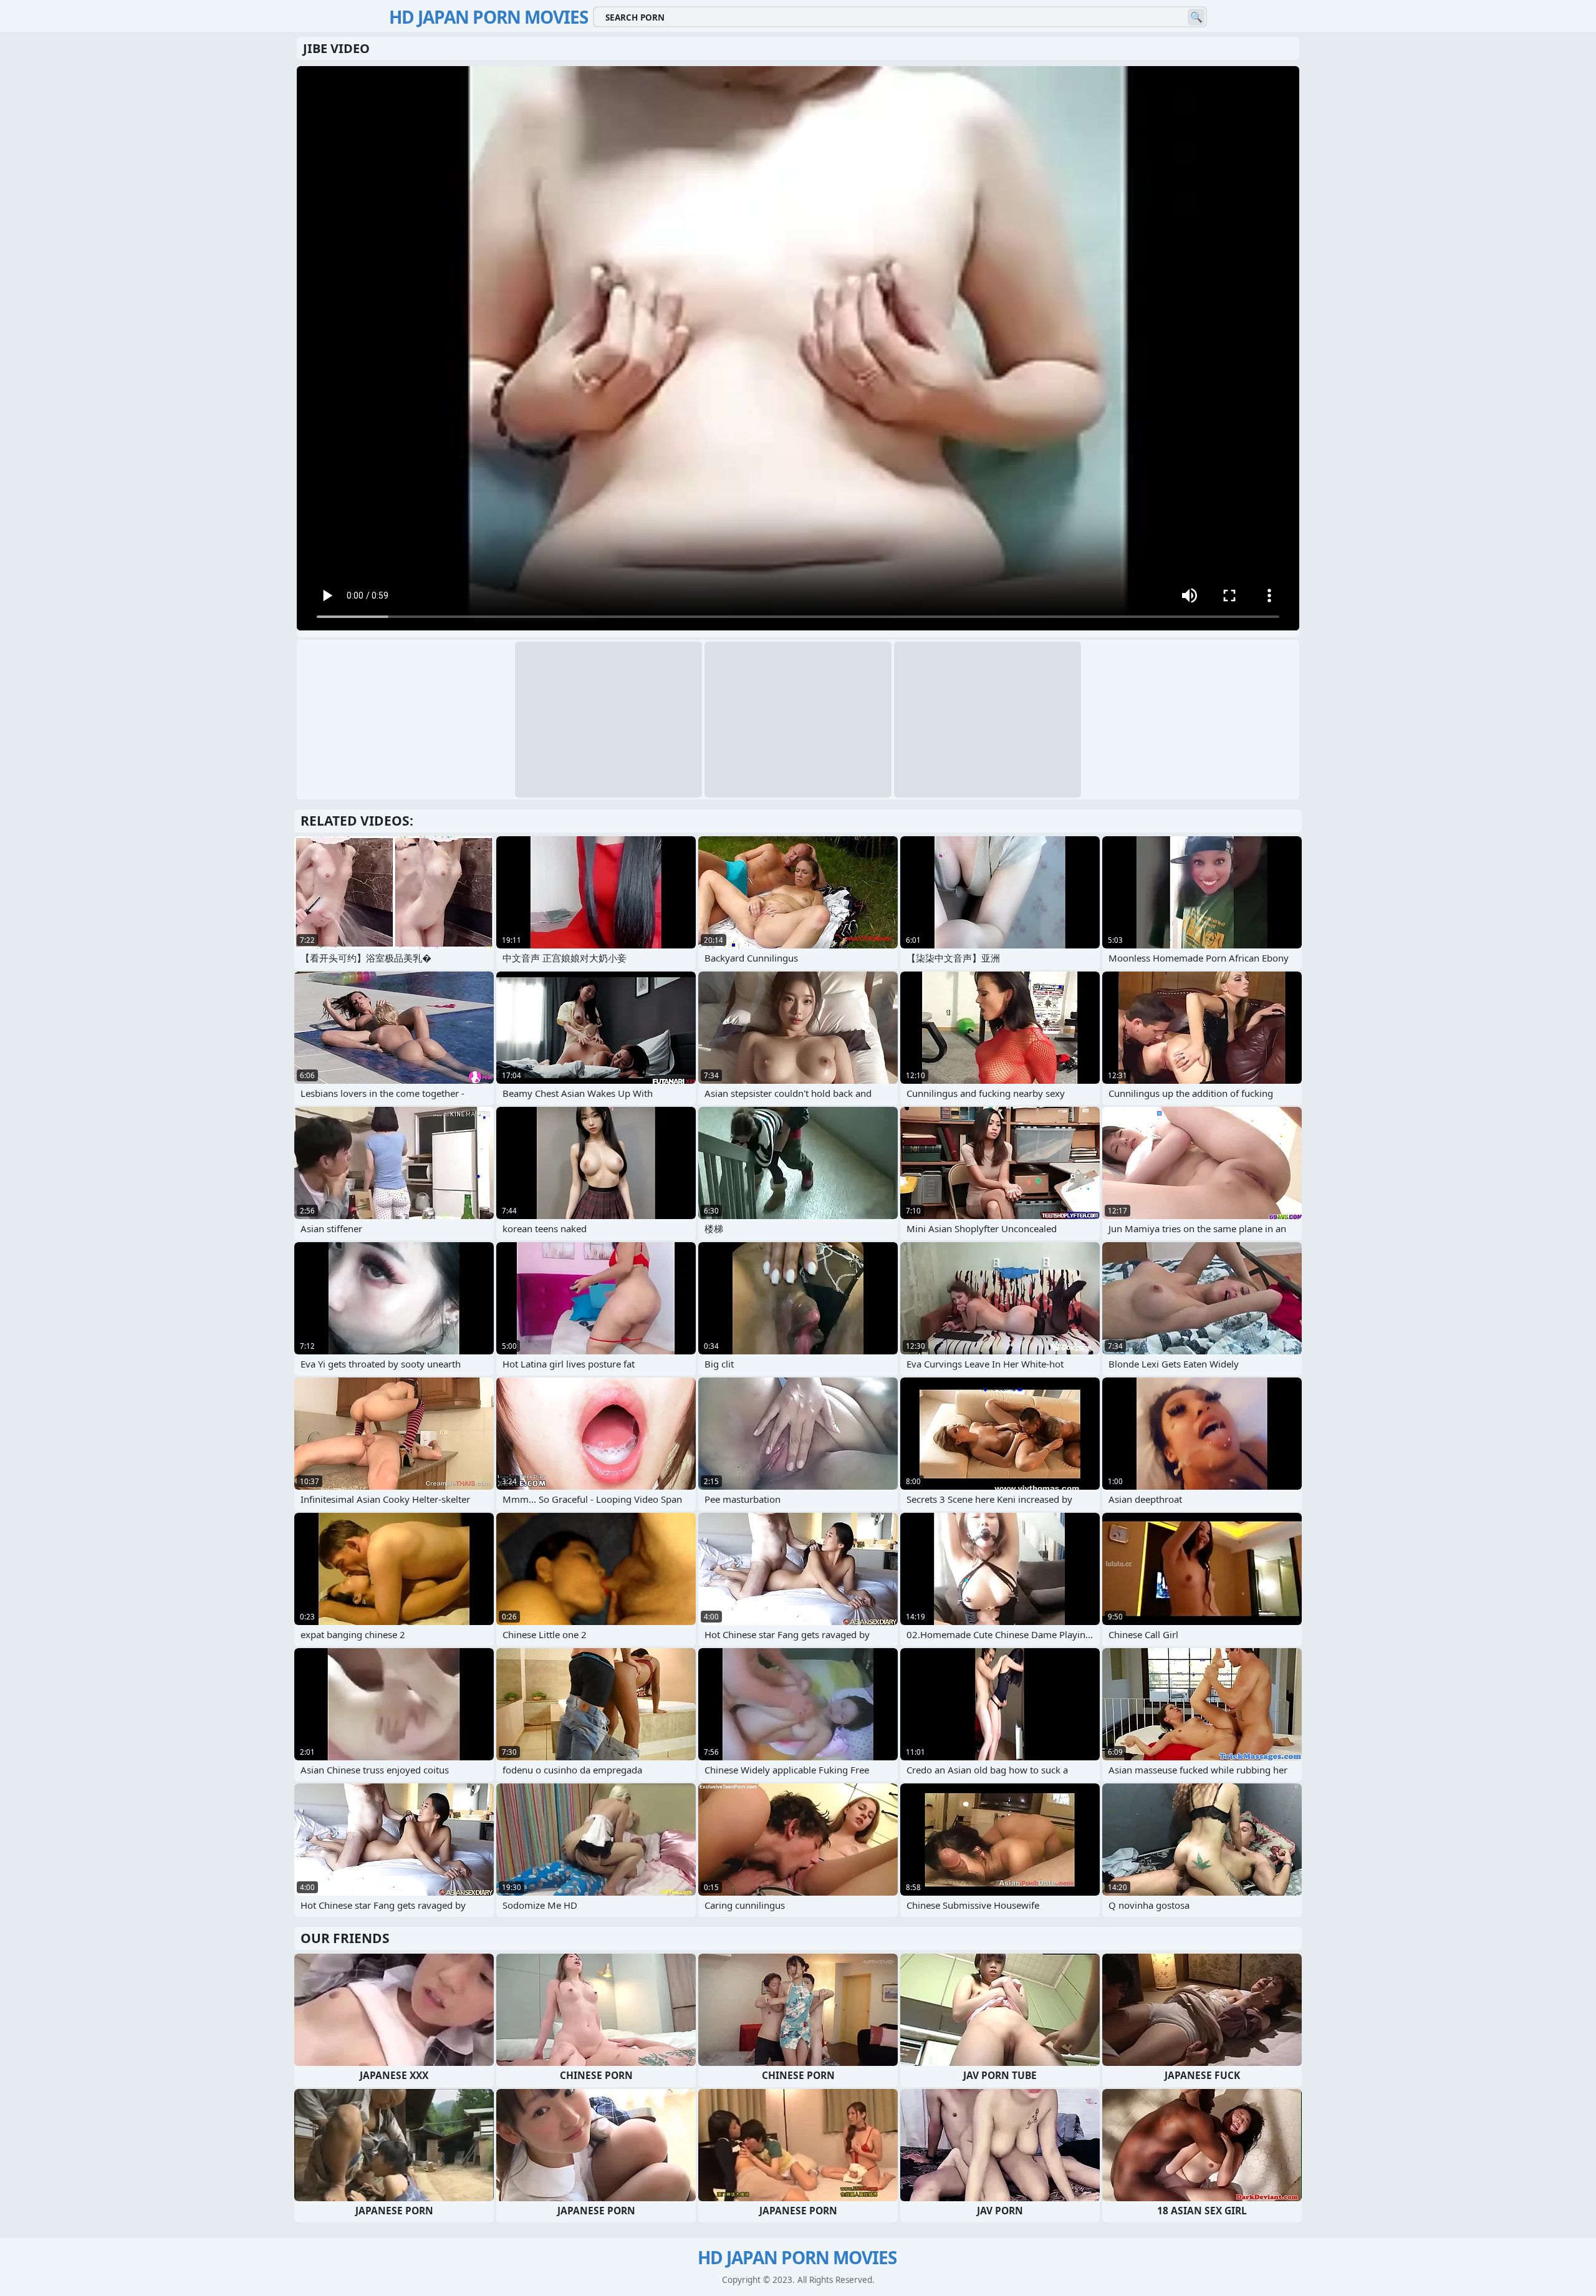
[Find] (1196, 17)
